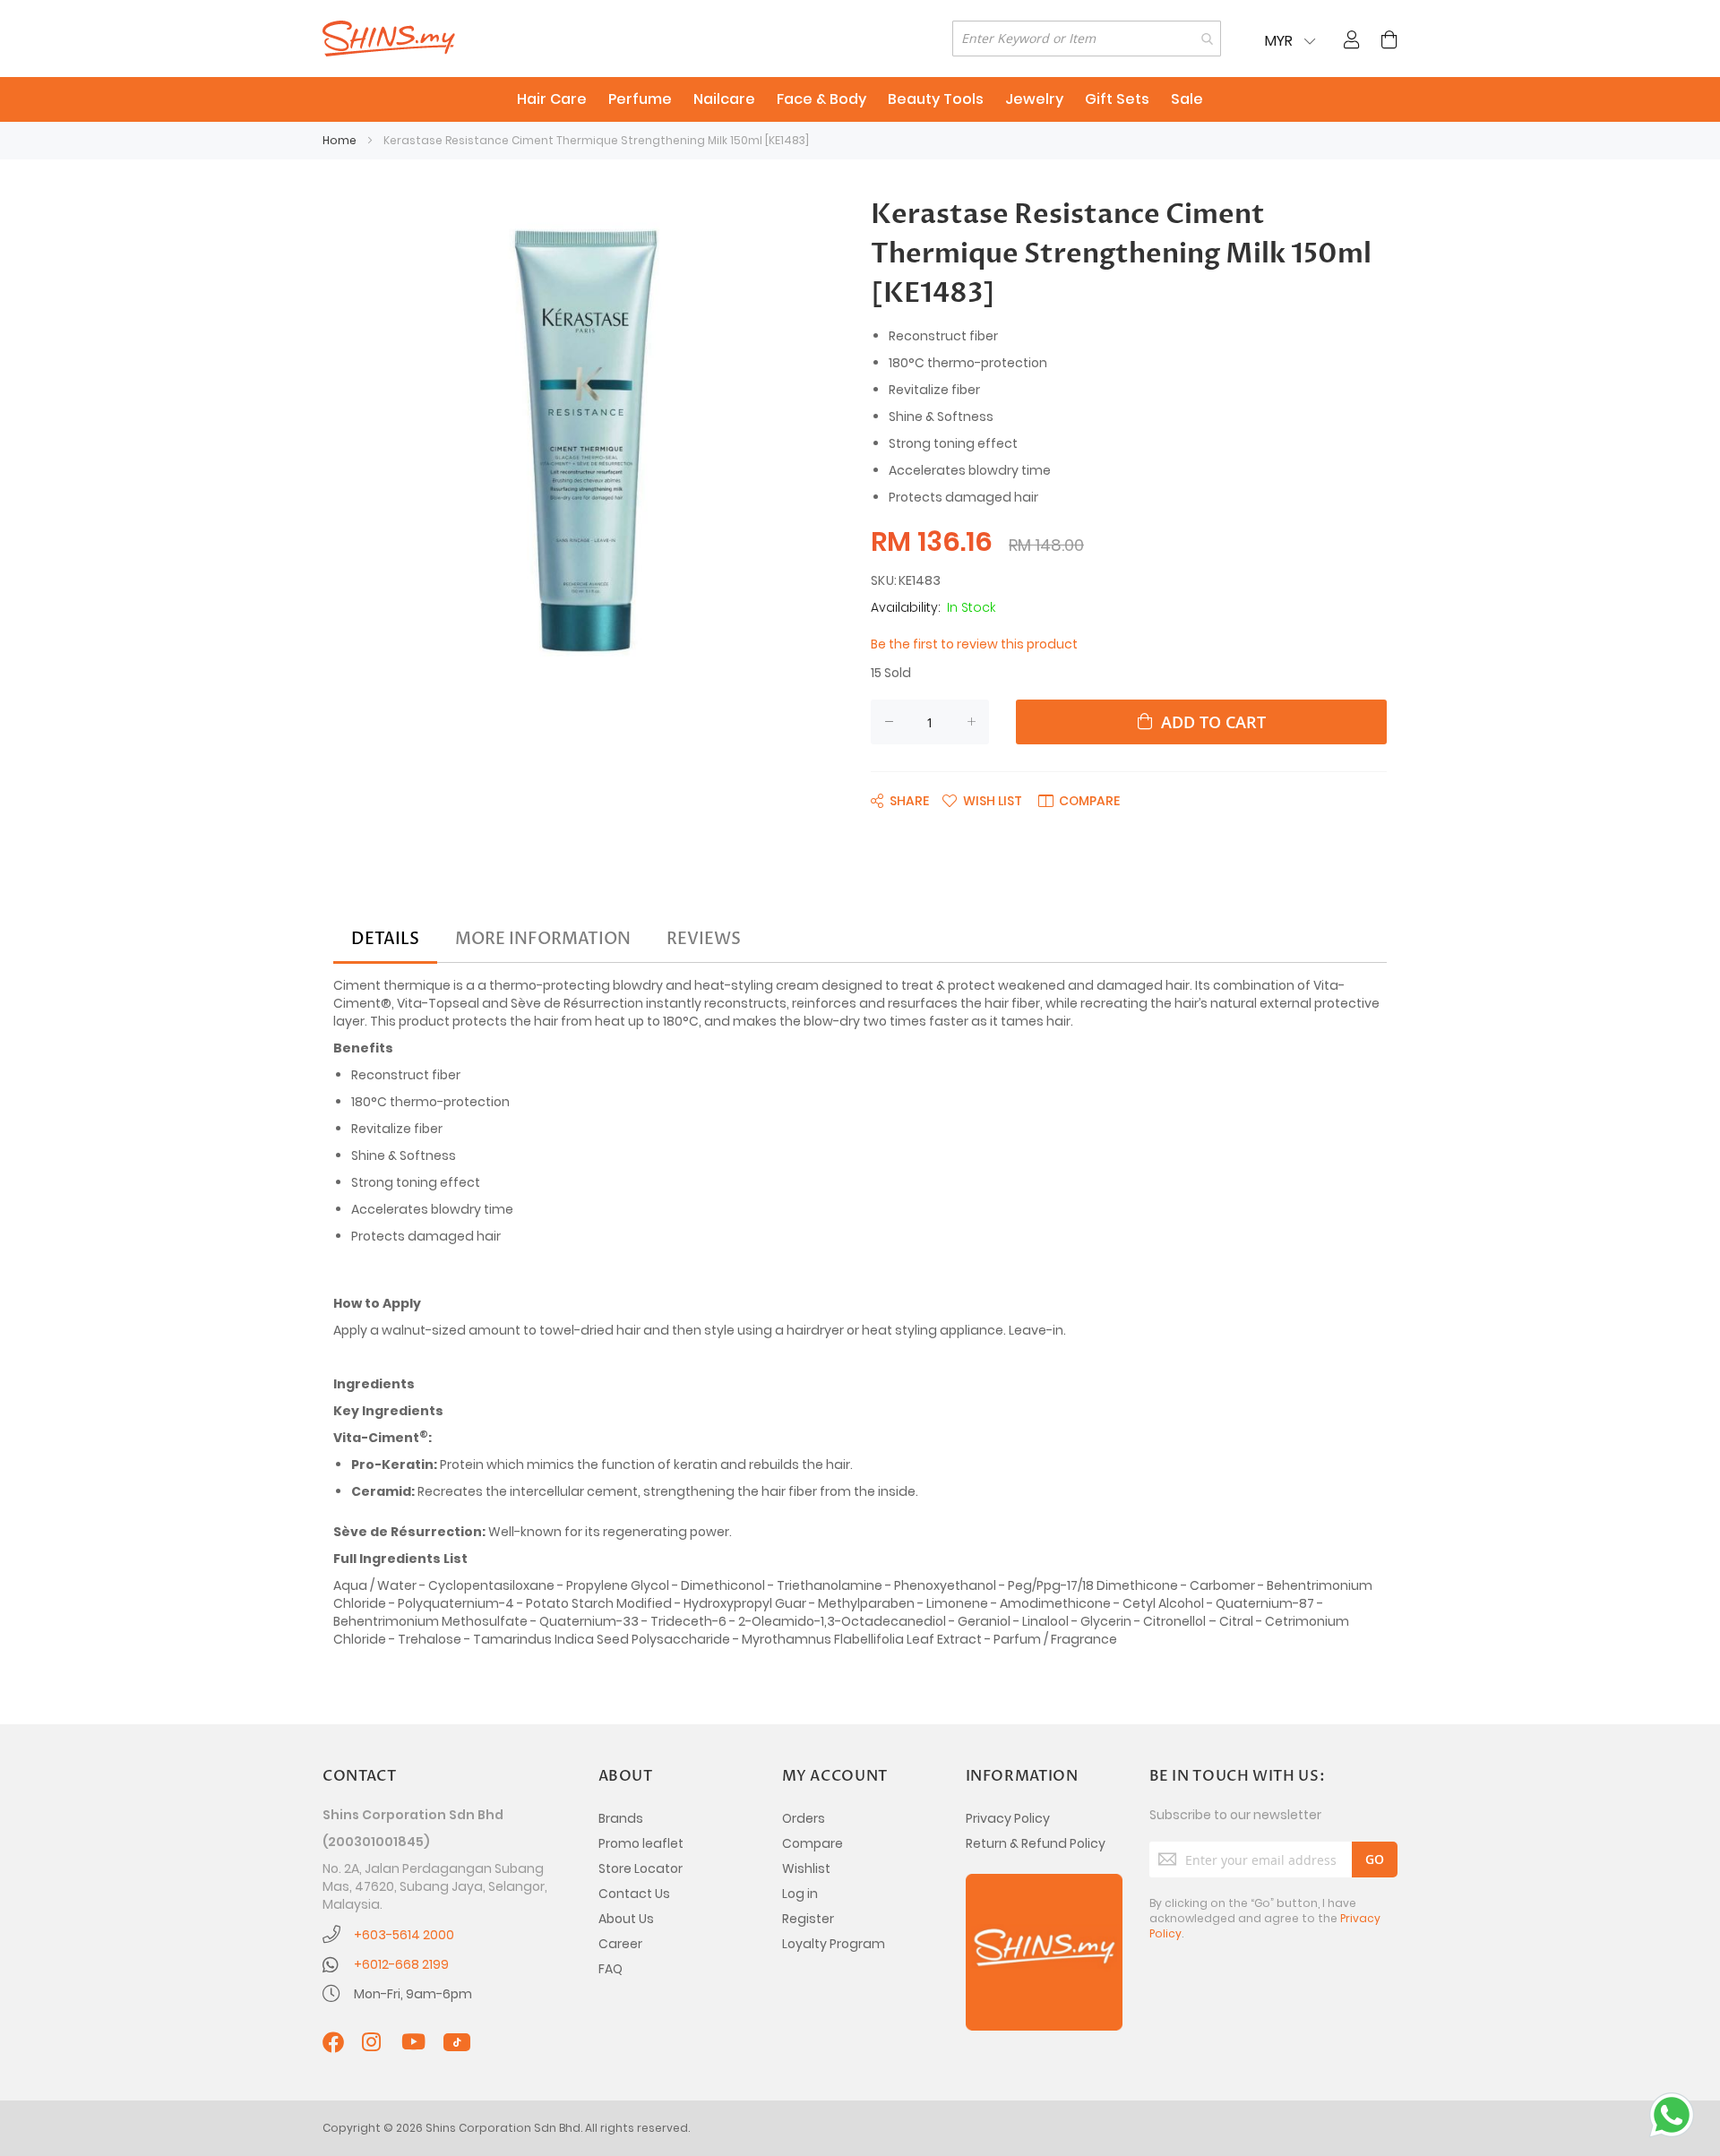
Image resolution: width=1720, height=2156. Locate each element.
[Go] (1375, 1860)
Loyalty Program (834, 1944)
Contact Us (634, 1894)
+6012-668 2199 (401, 1964)
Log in (800, 1894)
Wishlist (806, 1868)
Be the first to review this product (974, 644)
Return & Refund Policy (1036, 1843)
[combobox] (1087, 39)
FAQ (611, 1969)
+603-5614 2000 (404, 1935)
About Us (626, 1919)
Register (808, 1919)
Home (340, 140)
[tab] (385, 940)
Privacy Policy (1008, 1818)
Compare (813, 1843)
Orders (804, 1818)
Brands (621, 1818)
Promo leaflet (641, 1843)
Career (620, 1944)
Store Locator (641, 1868)
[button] (982, 800)
